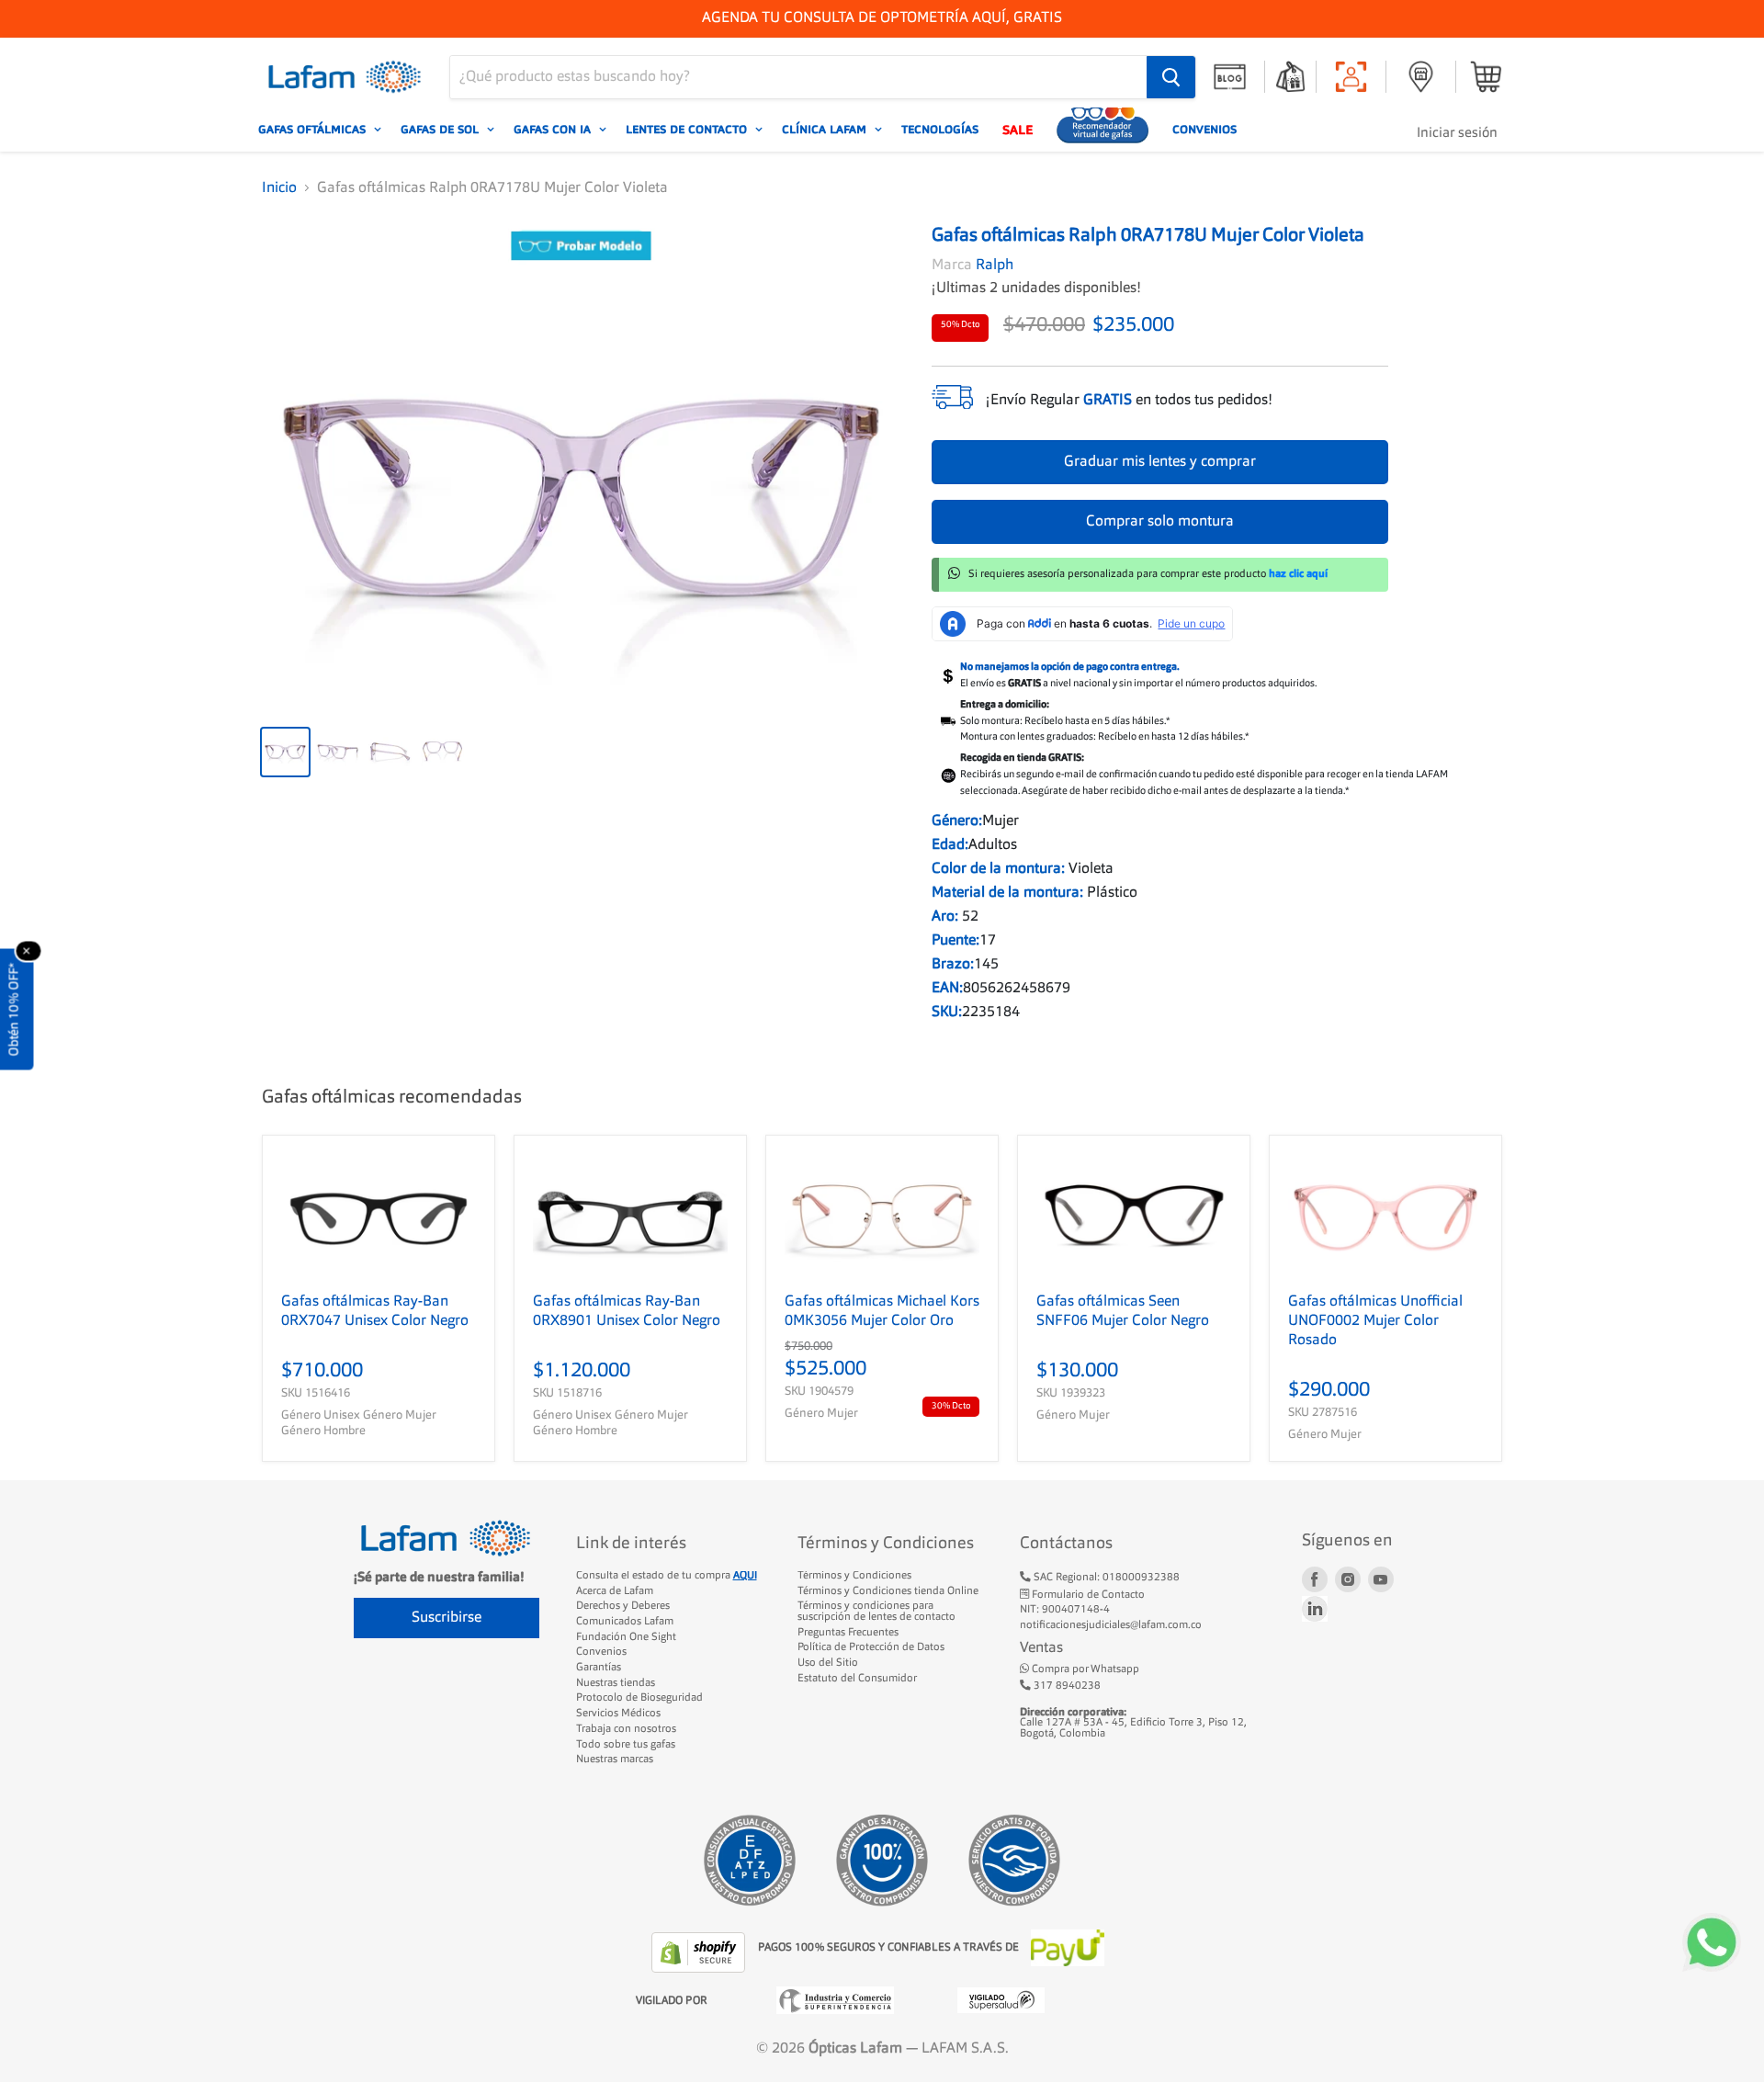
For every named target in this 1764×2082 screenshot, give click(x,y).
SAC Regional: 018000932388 (1105, 1578)
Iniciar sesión (1457, 134)
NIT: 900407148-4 (1065, 1610)
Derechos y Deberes (623, 1606)
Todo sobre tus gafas (626, 1745)
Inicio (279, 188)
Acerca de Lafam (615, 1591)
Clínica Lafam (826, 130)
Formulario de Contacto (1087, 1595)
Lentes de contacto (688, 130)
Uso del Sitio (828, 1663)
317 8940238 (1066, 1686)
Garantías (599, 1668)
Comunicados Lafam (625, 1622)
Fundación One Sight (626, 1637)
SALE (1018, 130)
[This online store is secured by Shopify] (700, 1952)
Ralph (995, 266)
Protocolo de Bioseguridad (639, 1698)
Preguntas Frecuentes (848, 1633)
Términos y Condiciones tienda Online (888, 1591)
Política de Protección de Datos (871, 1647)
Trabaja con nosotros (626, 1729)
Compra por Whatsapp (1084, 1669)
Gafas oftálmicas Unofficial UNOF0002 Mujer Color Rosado (1375, 1321)
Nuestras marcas (615, 1760)
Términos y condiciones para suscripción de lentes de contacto (876, 1612)
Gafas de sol (441, 130)
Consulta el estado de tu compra (667, 1576)
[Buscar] (1171, 77)
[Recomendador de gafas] (1102, 130)
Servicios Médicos (618, 1714)
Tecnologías (940, 130)
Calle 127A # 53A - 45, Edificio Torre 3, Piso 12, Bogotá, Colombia (1133, 1723)
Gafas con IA (554, 130)
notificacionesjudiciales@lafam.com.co (1111, 1625)
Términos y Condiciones (854, 1576)
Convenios (1204, 130)
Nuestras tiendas (616, 1683)
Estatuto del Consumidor (857, 1679)
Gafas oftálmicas (314, 130)
